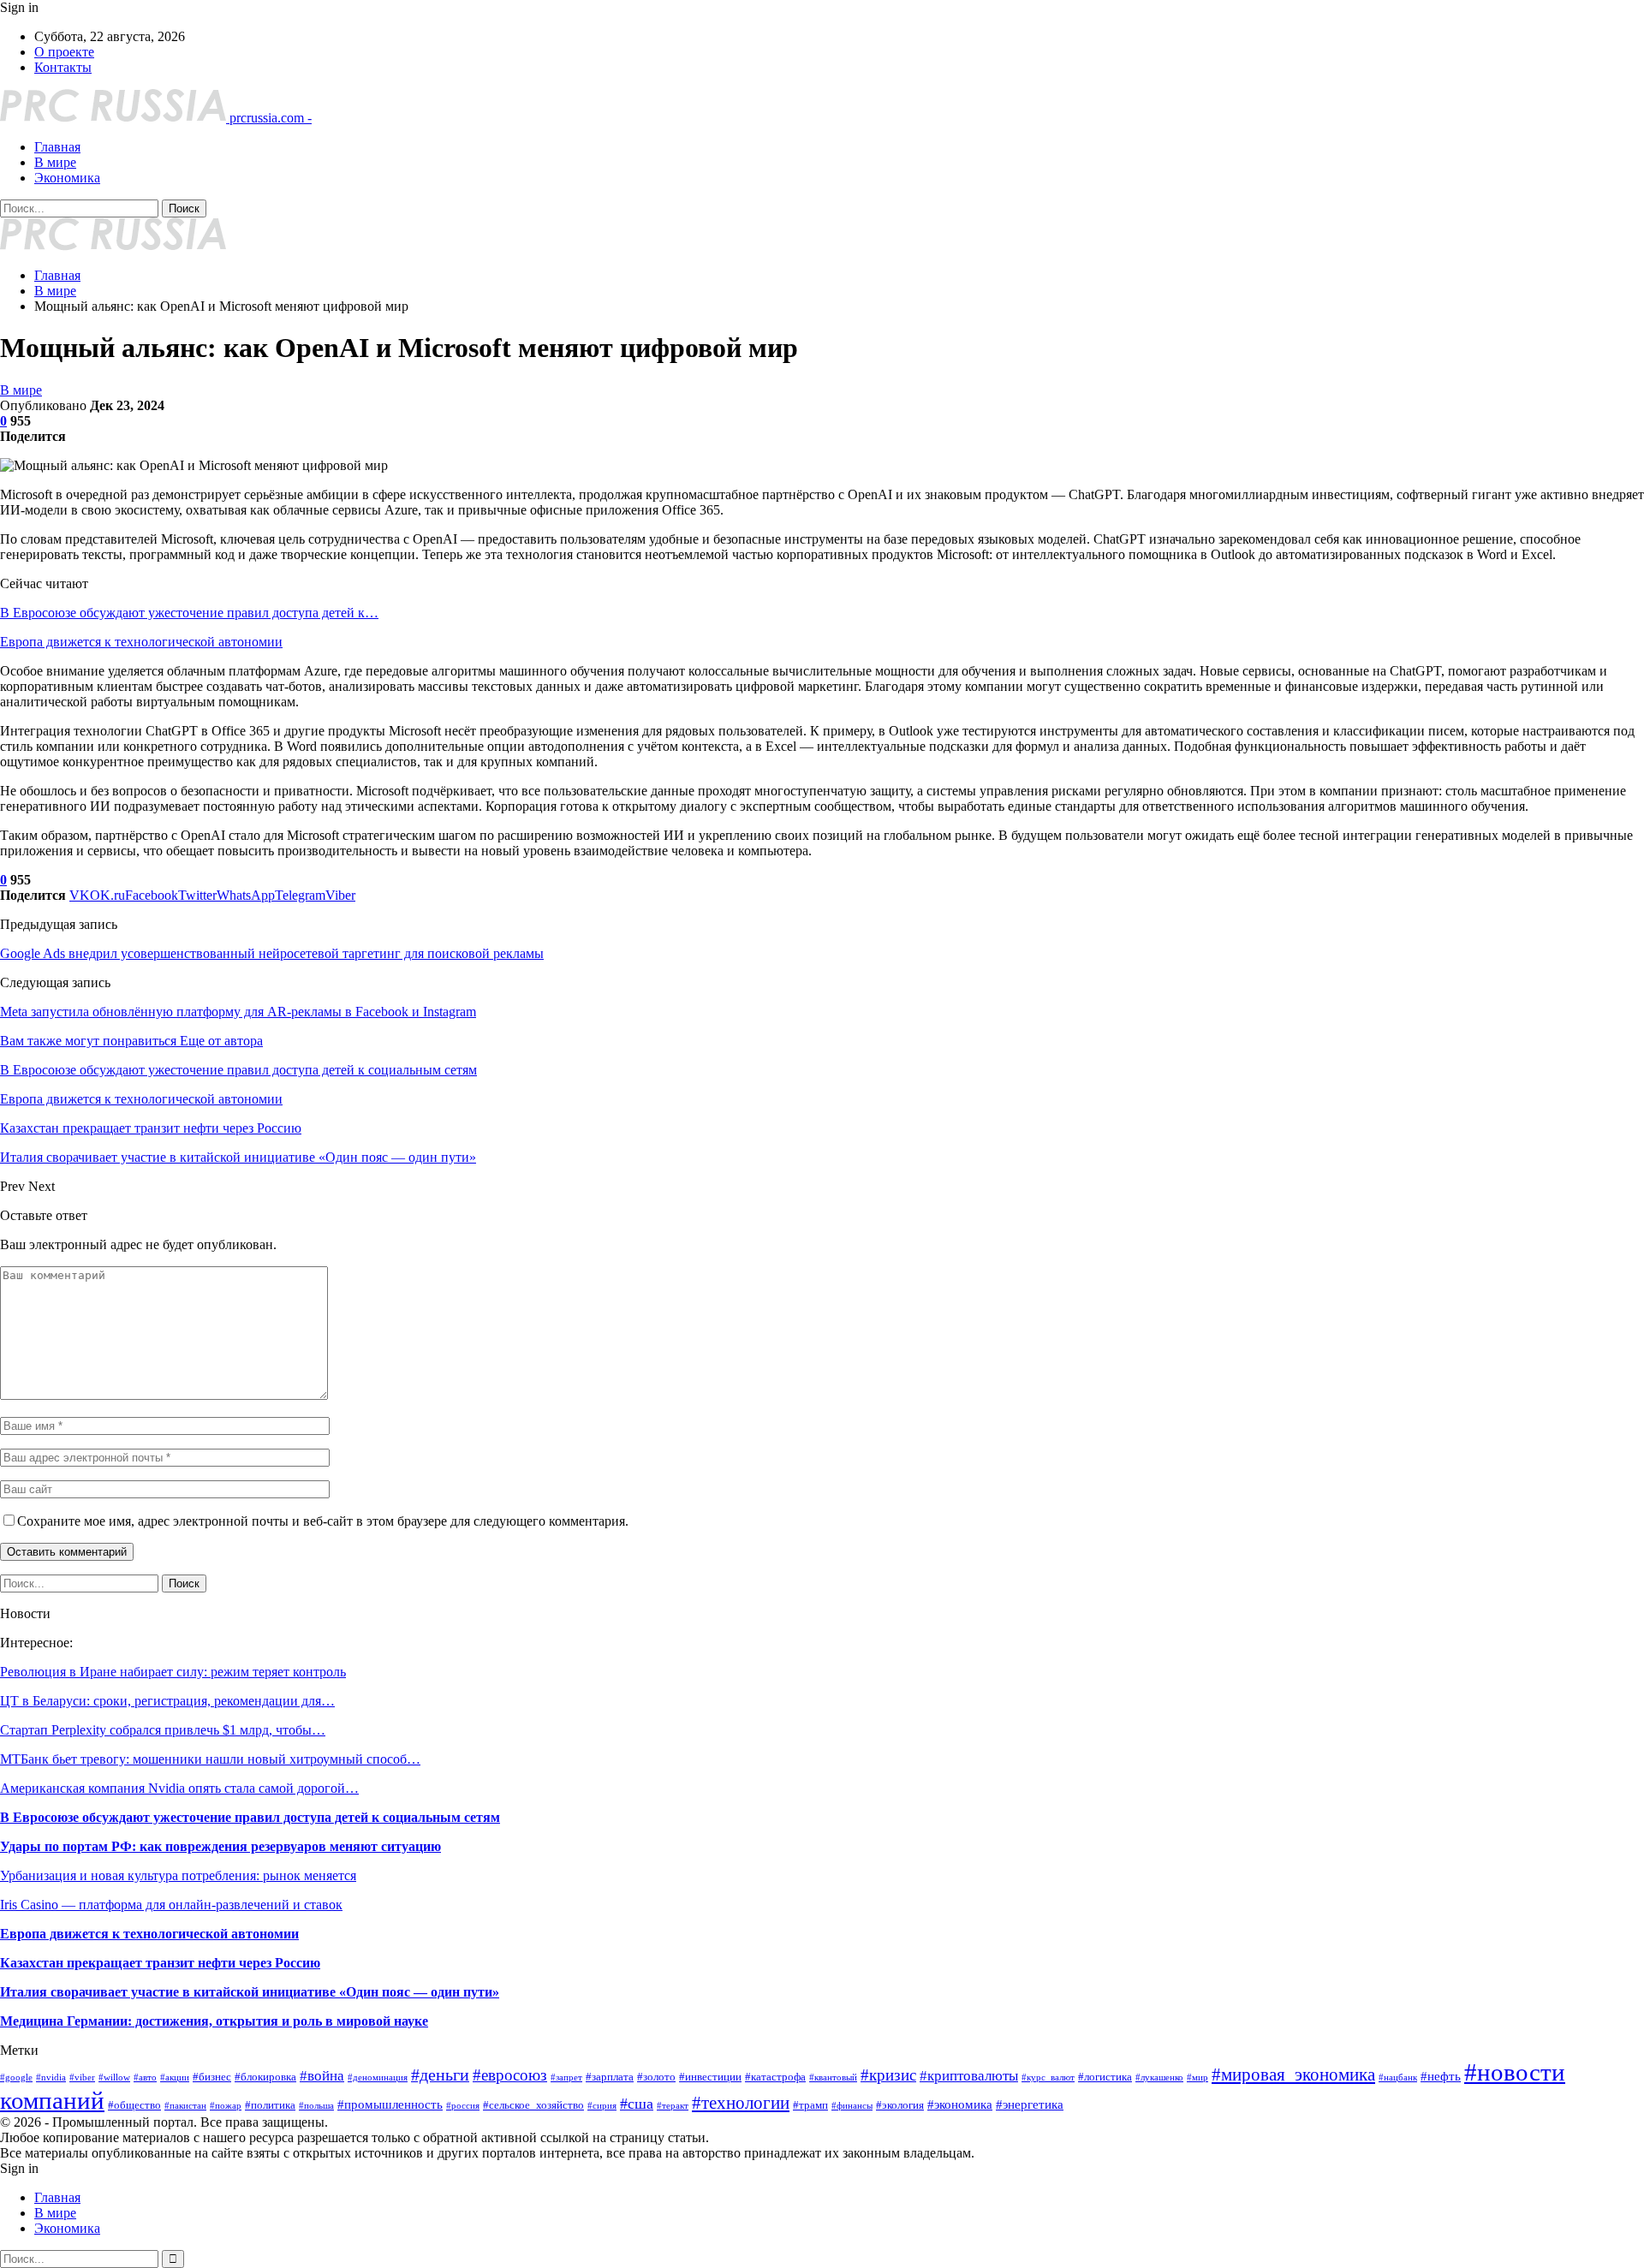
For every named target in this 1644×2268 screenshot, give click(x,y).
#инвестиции (710, 2077)
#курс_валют (1048, 2078)
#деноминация (378, 2078)
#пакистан (185, 2106)
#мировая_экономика (1293, 2075)
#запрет (566, 2078)
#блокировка (265, 2077)
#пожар (226, 2106)
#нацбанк (1398, 2078)
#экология (900, 2105)
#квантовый (833, 2078)
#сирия (602, 2106)
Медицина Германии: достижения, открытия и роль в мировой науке (214, 2021)
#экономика (960, 2104)
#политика (270, 2105)
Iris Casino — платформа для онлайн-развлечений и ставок (171, 1905)
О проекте (64, 52)
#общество (134, 2105)
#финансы (852, 2106)
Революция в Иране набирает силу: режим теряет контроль (173, 1672)
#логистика (1105, 2077)
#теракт (673, 2106)
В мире (55, 162)
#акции (175, 2078)
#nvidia (51, 2078)
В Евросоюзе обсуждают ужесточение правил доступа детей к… (189, 613)
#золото (656, 2077)
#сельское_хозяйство (533, 2105)
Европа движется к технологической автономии (141, 642)
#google (16, 2078)
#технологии (741, 2103)
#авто (145, 2078)
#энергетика (1030, 2104)
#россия (463, 2106)
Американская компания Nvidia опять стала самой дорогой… (179, 1788)
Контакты (63, 67)
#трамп (810, 2105)
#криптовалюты (969, 2076)
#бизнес (212, 2077)
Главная (57, 147)
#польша (316, 2106)
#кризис (888, 2075)
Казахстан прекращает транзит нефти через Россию (160, 1963)
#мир (1197, 2078)
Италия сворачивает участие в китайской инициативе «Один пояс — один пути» (250, 1992)
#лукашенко (1159, 2078)
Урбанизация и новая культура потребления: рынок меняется (178, 1875)
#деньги (440, 2075)
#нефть (1441, 2076)
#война (322, 2076)
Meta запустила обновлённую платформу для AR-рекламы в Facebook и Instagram (238, 1012)
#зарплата (610, 2077)
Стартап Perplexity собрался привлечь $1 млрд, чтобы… (163, 1730)
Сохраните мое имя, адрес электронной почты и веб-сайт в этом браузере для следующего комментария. (323, 1521)
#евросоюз (510, 2075)
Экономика (67, 178)
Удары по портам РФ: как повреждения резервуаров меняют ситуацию (220, 1846)
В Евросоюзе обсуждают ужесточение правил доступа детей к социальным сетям (250, 1817)
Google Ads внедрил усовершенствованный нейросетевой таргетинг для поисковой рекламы (272, 953)
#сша (637, 2104)
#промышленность (390, 2104)
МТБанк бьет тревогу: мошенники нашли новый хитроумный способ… (210, 1759)
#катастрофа (775, 2077)
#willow (114, 2078)
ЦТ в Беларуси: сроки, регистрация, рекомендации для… (167, 1701)
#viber (82, 2078)
